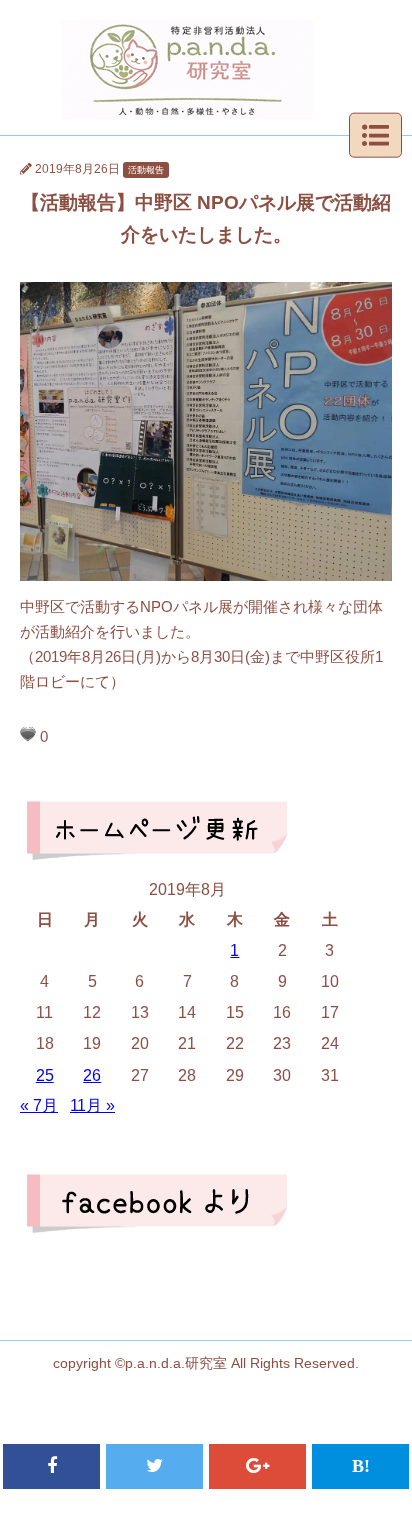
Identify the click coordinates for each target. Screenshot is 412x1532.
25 (45, 1075)
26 (92, 1075)
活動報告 (146, 170)
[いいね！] (28, 734)
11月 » (92, 1105)
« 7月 (39, 1105)
